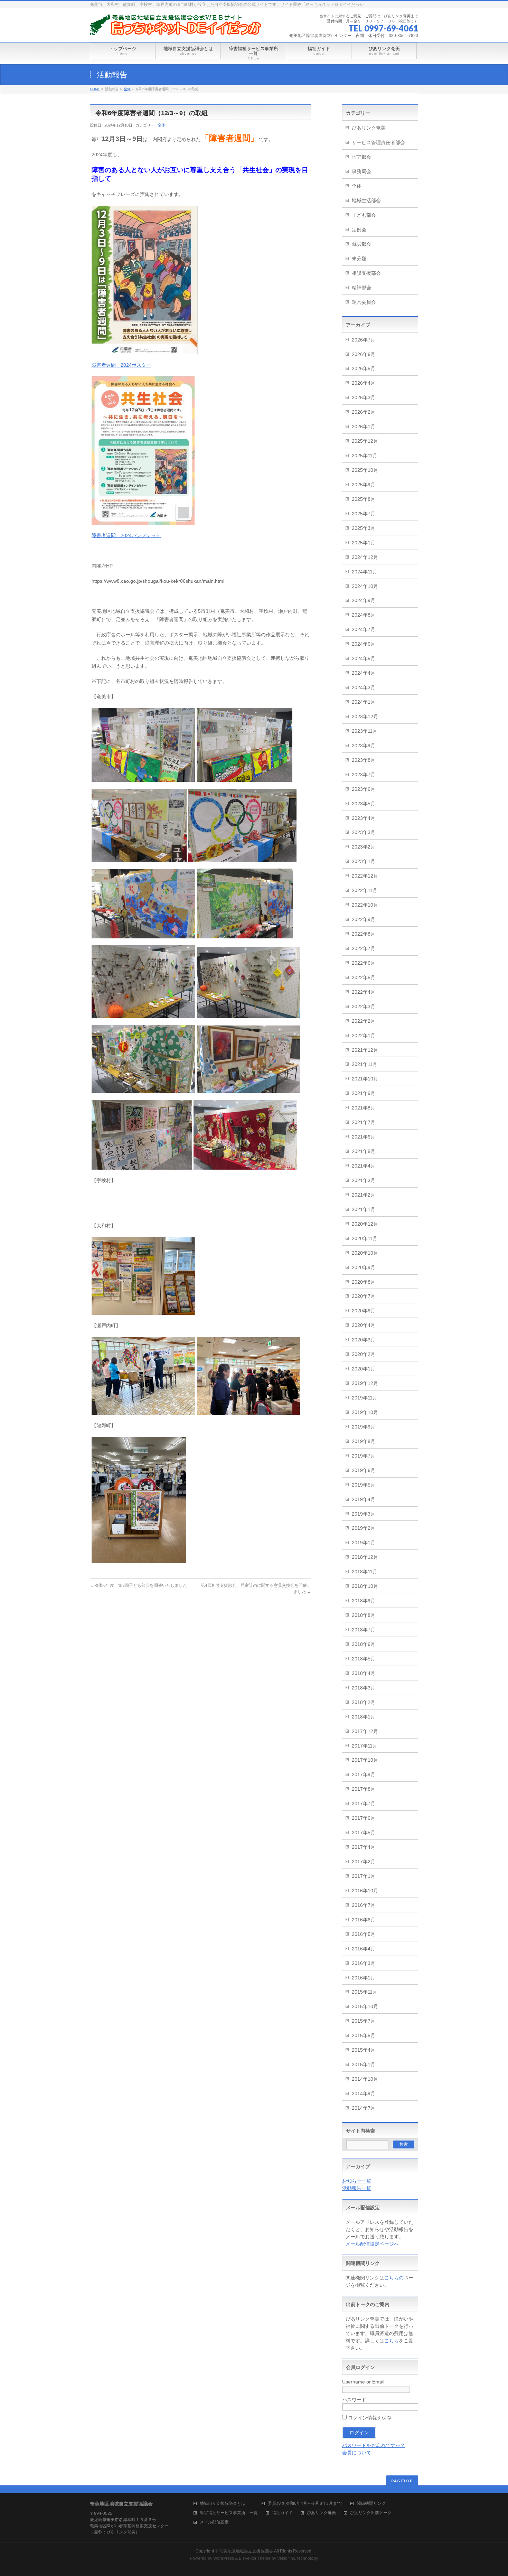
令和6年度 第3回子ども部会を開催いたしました (138, 1585)
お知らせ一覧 (357, 2181)
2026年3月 (364, 397)
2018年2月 (364, 1702)
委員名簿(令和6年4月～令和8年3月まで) (305, 2504)
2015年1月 (364, 2064)
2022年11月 (365, 890)
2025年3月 (364, 528)
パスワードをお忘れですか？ (374, 2445)
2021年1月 (364, 1209)
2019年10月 (365, 1412)
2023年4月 (364, 818)
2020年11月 (365, 1238)
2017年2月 (364, 1862)
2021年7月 (364, 1122)
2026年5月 (364, 368)
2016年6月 (364, 1920)
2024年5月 (364, 658)
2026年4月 (364, 383)
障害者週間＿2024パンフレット (126, 535)
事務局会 (361, 171)
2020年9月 (364, 1267)
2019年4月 (364, 1499)
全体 (127, 89)
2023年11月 (365, 731)
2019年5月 (364, 1485)
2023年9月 (364, 746)
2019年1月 (364, 1543)
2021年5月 (364, 1151)
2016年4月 (364, 1949)
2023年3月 (364, 832)
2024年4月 (364, 673)
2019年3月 (364, 1514)
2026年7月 (364, 340)
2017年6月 (364, 1818)
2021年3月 (364, 1180)
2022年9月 (364, 919)
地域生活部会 (366, 200)
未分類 (359, 259)
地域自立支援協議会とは (227, 2504)
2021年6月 (364, 1137)
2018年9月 (364, 1601)
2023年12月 (365, 716)
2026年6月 (364, 354)
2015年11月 (365, 1992)
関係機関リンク (371, 2504)
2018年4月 (364, 1673)
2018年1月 (364, 1717)
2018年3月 (364, 1688)
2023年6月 (364, 789)
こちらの (394, 2278)
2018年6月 (364, 1644)
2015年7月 (364, 2021)
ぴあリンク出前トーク (371, 2513)
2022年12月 (365, 876)
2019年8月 (364, 1441)
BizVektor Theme (255, 2558)
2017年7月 (364, 1804)
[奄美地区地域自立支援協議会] (176, 27)
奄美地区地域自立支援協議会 (246, 2551)
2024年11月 (365, 572)
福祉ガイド (282, 2513)
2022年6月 (364, 963)
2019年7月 (364, 1456)
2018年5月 (364, 1659)
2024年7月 (364, 629)
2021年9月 (364, 1093)
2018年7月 (364, 1630)
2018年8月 (364, 1615)
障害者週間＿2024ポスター (121, 365)
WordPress (224, 2558)
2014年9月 (364, 2093)
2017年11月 (365, 1746)
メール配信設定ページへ (372, 2244)
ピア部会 (361, 157)
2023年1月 (364, 861)
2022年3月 (364, 1006)
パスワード (354, 2400)
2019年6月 (364, 1470)
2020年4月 (364, 1325)
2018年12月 (365, 1557)
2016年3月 (364, 1963)
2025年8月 (364, 499)
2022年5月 (364, 977)
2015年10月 (365, 2006)
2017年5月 (364, 1833)
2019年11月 (365, 1398)
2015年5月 (364, 2035)
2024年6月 (364, 644)
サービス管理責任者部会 (378, 142)
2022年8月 (364, 934)
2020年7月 (364, 1296)
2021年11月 (365, 1064)
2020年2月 (364, 1354)
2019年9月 (364, 1427)
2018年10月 (365, 1586)
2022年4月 (364, 992)
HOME (95, 89)
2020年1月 (364, 1369)
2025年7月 (364, 514)
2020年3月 (364, 1340)
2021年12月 (365, 1050)
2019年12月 (365, 1383)
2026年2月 (364, 412)
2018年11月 (365, 1572)
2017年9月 (364, 1774)
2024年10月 (365, 586)
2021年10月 (365, 1079)
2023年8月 (364, 760)
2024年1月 (364, 702)
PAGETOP (402, 2481)
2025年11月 (365, 456)
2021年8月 (364, 1108)
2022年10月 (365, 905)
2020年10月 (365, 1253)
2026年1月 (364, 427)
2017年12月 (365, 1731)
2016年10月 (365, 1891)
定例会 (359, 230)
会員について (357, 2453)
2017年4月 (364, 1847)
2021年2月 (364, 1195)
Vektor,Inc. (287, 2558)
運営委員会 (364, 302)
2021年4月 (364, 1166)
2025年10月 (365, 470)
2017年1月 (364, 1876)
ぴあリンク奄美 (369, 128)
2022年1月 (364, 1036)
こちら (392, 2341)
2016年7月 (364, 1905)
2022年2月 (364, 1021)
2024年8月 (364, 615)
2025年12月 (365, 441)
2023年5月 (364, 804)
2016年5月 (364, 1934)
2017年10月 (365, 1760)
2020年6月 (364, 1311)
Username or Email (363, 2382)
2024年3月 (364, 687)
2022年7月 (364, 948)
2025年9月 (364, 485)
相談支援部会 (366, 273)
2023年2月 (364, 847)
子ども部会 (364, 215)
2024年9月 (364, 600)
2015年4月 (364, 2050)
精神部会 (361, 288)
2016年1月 (364, 1978)
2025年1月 (364, 543)
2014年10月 (365, 2079)
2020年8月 (364, 1282)
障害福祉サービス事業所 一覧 (229, 2513)
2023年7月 (364, 775)
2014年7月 (364, 2108)
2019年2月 (364, 1528)
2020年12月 (365, 1224)
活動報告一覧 (357, 2188)
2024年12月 (365, 557)
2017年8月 (364, 1789)
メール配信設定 (214, 2522)
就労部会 (361, 244)
